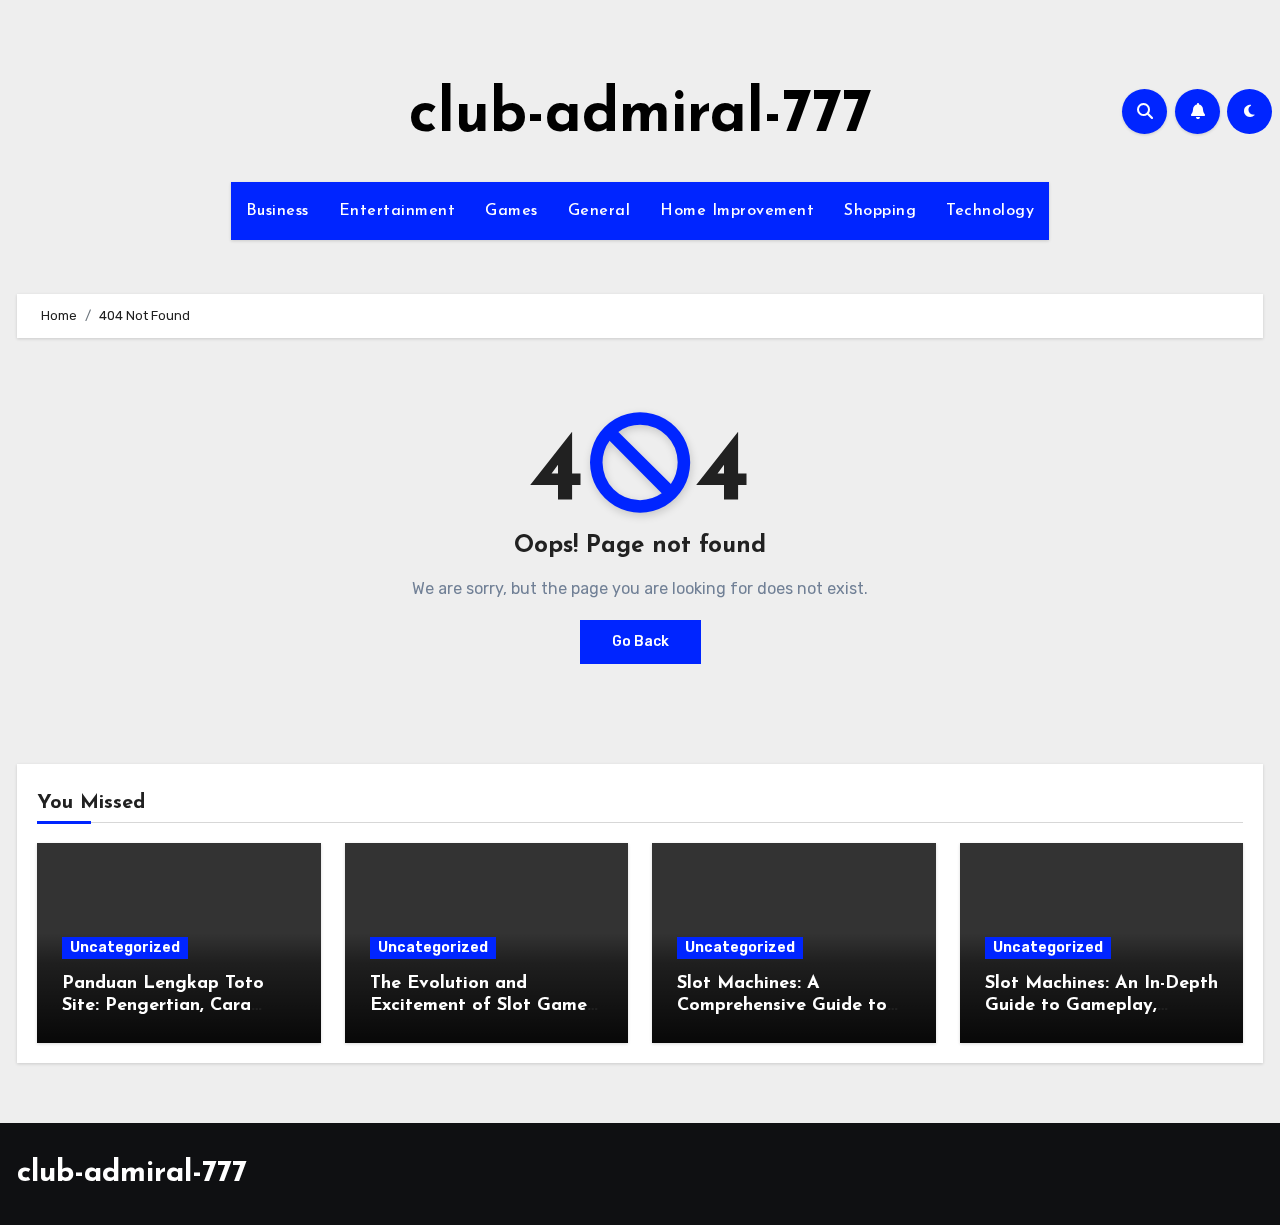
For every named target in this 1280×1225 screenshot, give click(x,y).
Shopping (880, 211)
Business (277, 211)
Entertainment (397, 211)
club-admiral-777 (640, 116)
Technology (990, 211)
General (599, 211)
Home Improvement (737, 211)
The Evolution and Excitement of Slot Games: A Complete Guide (484, 1005)
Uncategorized (125, 947)
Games (511, 211)
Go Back (640, 641)
